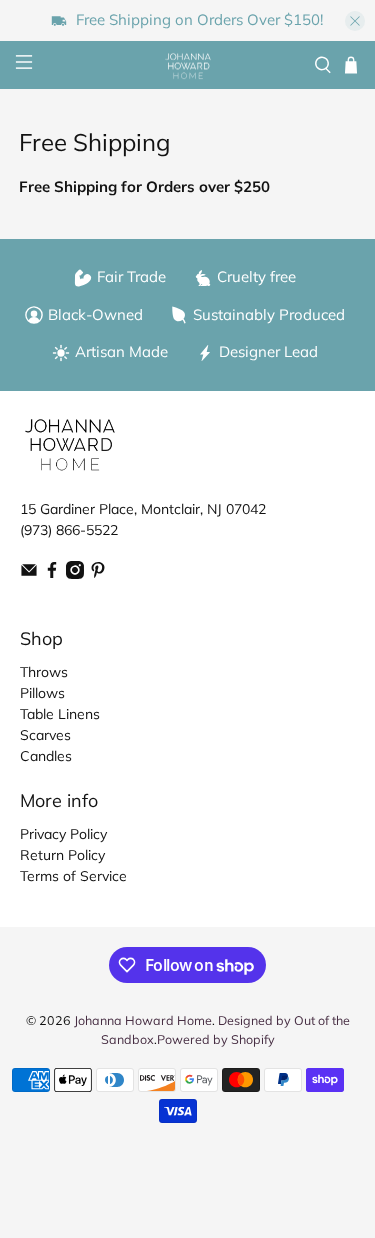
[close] (355, 21)
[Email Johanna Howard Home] (29, 574)
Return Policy (62, 855)
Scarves (45, 735)
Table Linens (60, 714)
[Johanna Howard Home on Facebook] (52, 574)
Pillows (42, 693)
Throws (44, 672)
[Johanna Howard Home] (188, 66)
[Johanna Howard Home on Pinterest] (98, 574)
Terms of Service (73, 876)
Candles (46, 756)
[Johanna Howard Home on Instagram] (75, 574)
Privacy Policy (63, 834)
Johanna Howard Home (143, 1020)
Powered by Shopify (216, 1039)
